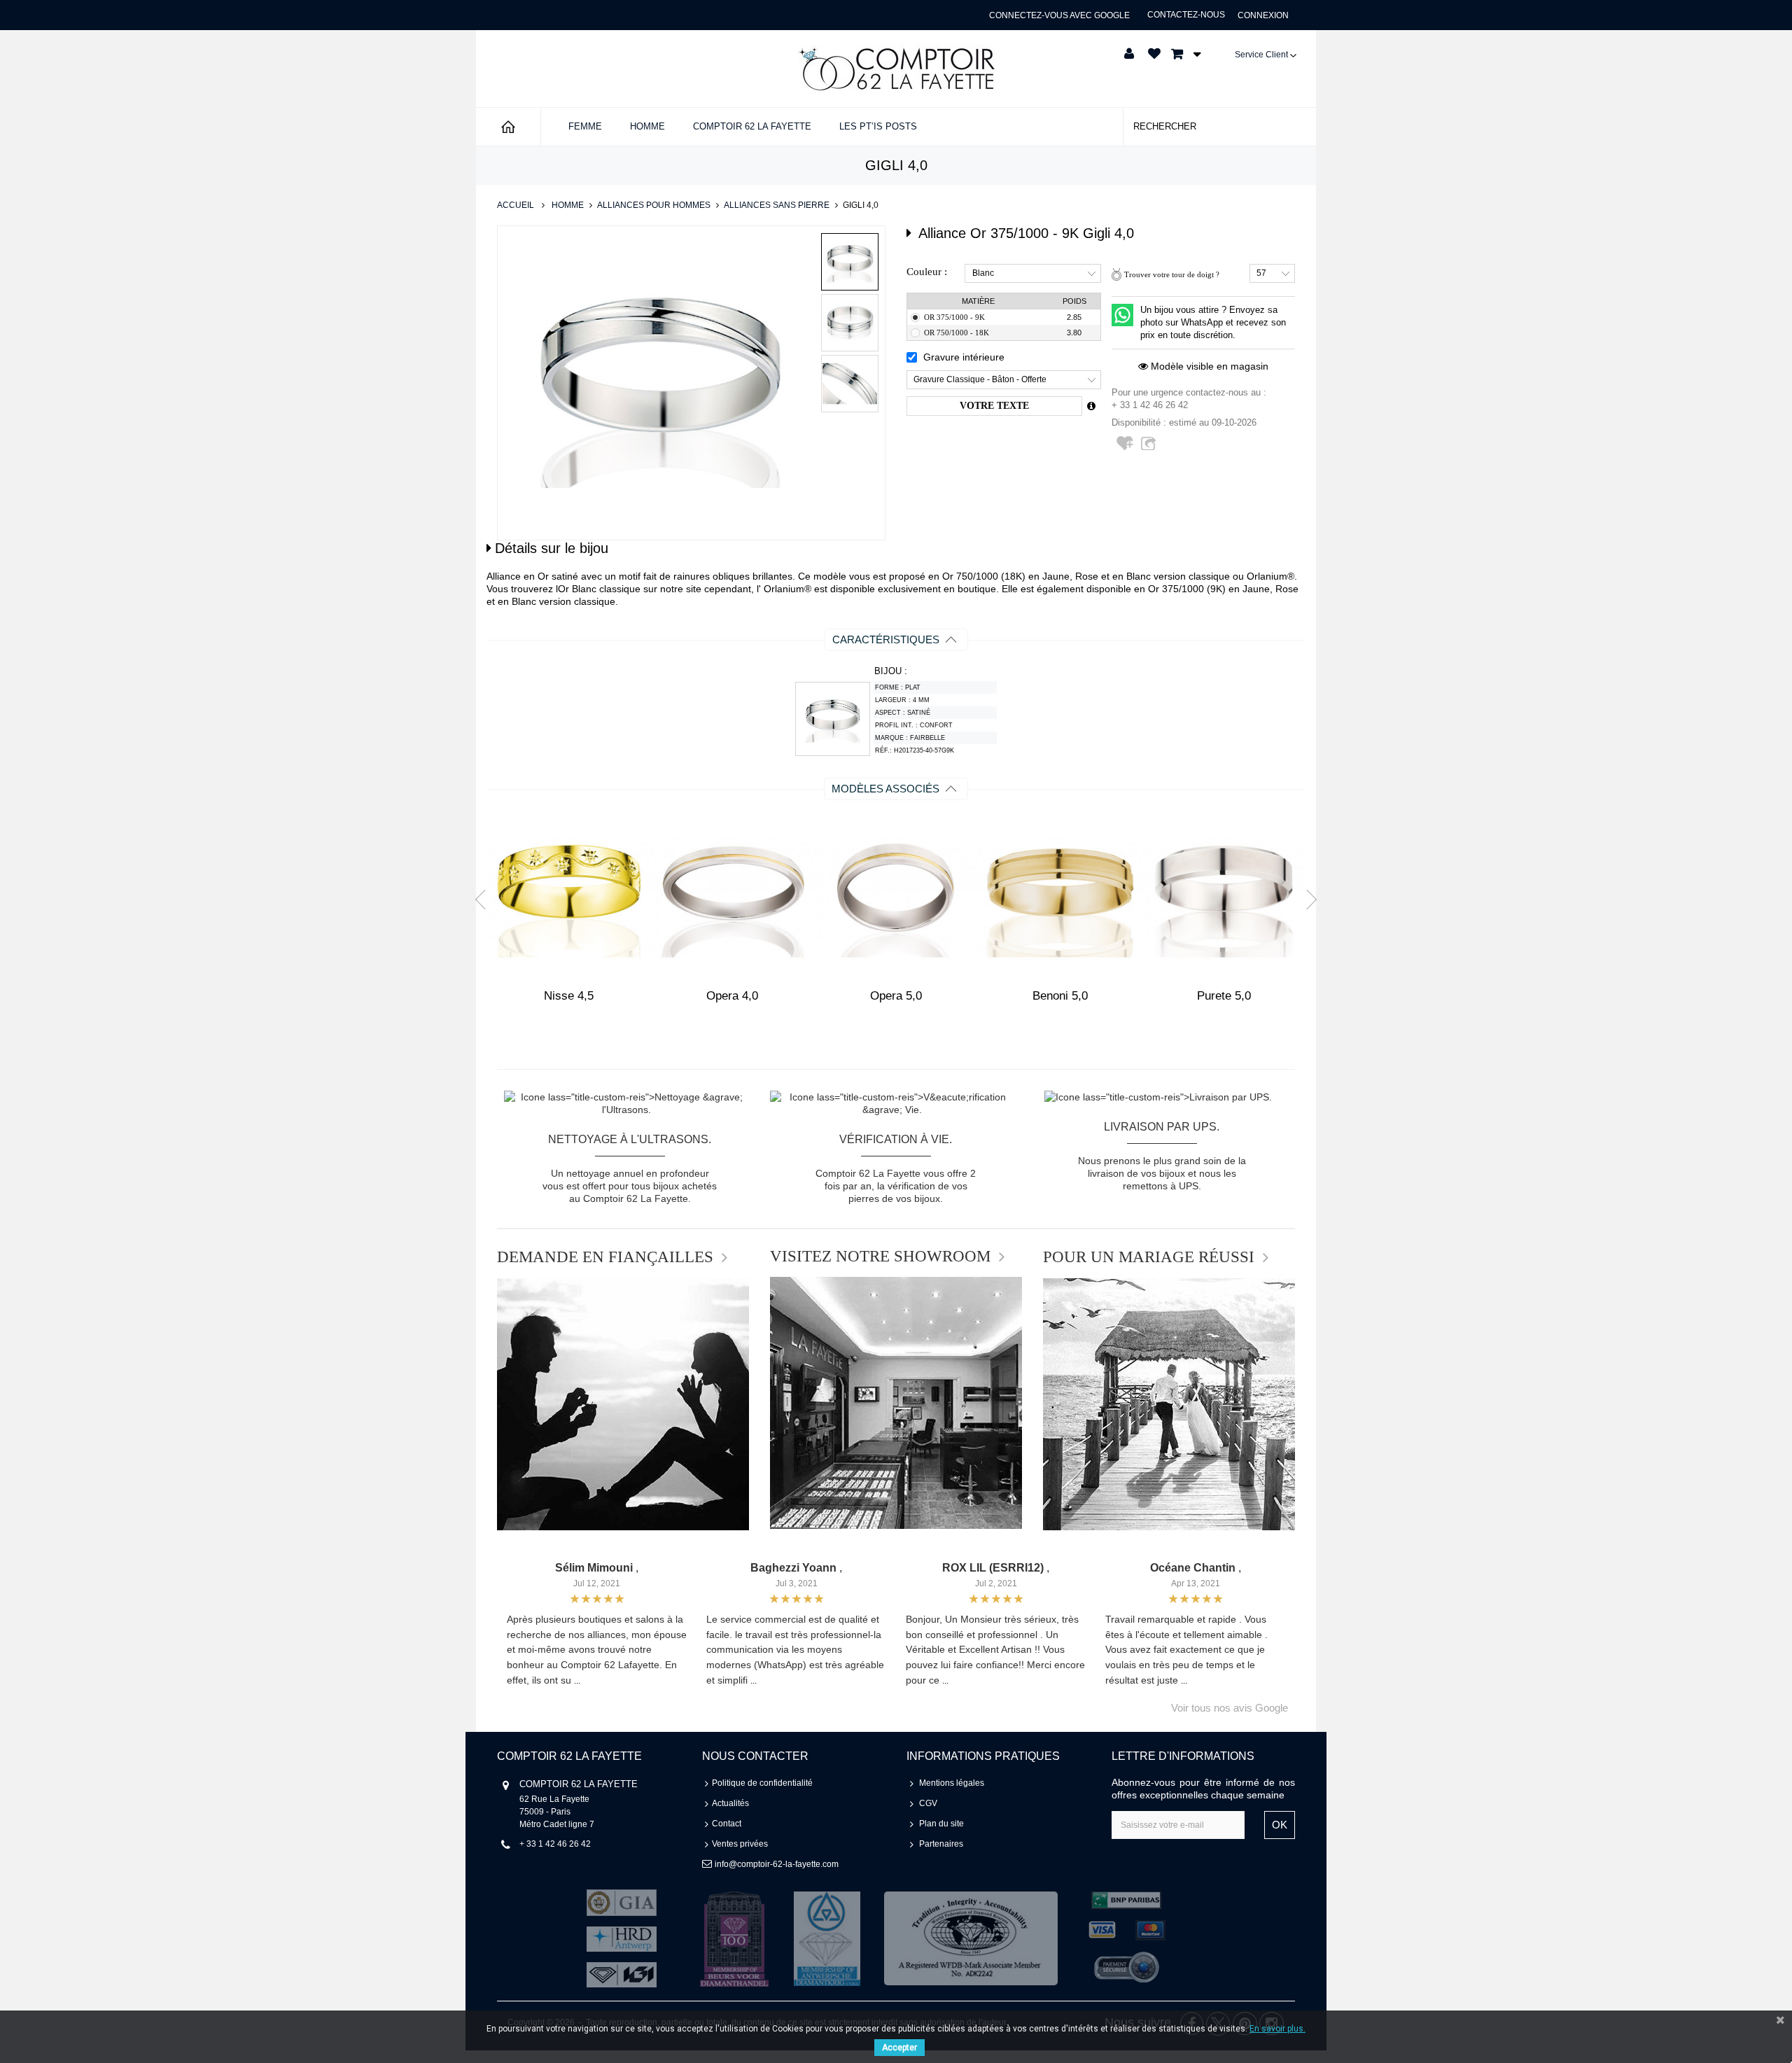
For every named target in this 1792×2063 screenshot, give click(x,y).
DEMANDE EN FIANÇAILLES (605, 1257)
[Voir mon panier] (1182, 54)
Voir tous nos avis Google (1230, 1708)
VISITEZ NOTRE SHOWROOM (880, 1257)
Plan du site (941, 1824)
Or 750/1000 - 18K (957, 333)
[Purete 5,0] (1224, 896)
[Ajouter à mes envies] (1126, 449)
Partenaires (941, 1844)
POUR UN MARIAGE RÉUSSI (1149, 1257)
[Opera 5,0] (896, 896)
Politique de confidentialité (762, 1783)
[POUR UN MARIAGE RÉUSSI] (1169, 1404)
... (577, 1681)
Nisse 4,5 (569, 996)
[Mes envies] (1154, 54)
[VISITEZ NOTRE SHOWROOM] (896, 1403)
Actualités (730, 1803)
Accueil (516, 205)
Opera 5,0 (896, 996)
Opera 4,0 (732, 996)
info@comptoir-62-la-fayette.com (777, 1864)
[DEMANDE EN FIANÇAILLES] (623, 1404)
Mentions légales (952, 1783)
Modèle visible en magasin (1208, 366)
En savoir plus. (1277, 2029)
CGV (928, 1803)
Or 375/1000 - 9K (954, 317)
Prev (485, 899)
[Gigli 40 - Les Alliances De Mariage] (850, 262)
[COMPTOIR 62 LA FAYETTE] (896, 69)
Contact (727, 1824)
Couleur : (927, 272)
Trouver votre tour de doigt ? (1172, 274)
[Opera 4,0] (732, 896)
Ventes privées (740, 1844)
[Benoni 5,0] (1060, 896)
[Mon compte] (1129, 54)
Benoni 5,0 (1060, 996)
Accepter (899, 2048)
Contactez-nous (1186, 15)
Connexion (1263, 15)
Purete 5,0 (1224, 996)
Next (1307, 899)
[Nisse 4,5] (568, 896)
